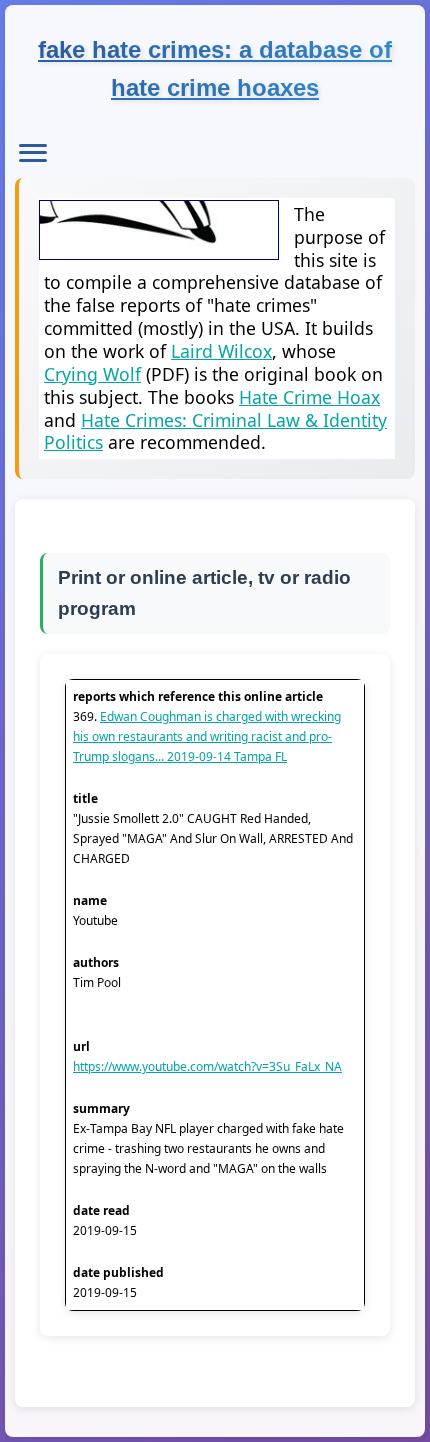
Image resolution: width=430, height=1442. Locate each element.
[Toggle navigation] (33, 153)
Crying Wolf (92, 374)
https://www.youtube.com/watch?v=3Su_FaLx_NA (207, 1066)
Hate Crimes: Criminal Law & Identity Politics (215, 431)
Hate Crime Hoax (309, 397)
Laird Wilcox (221, 351)
